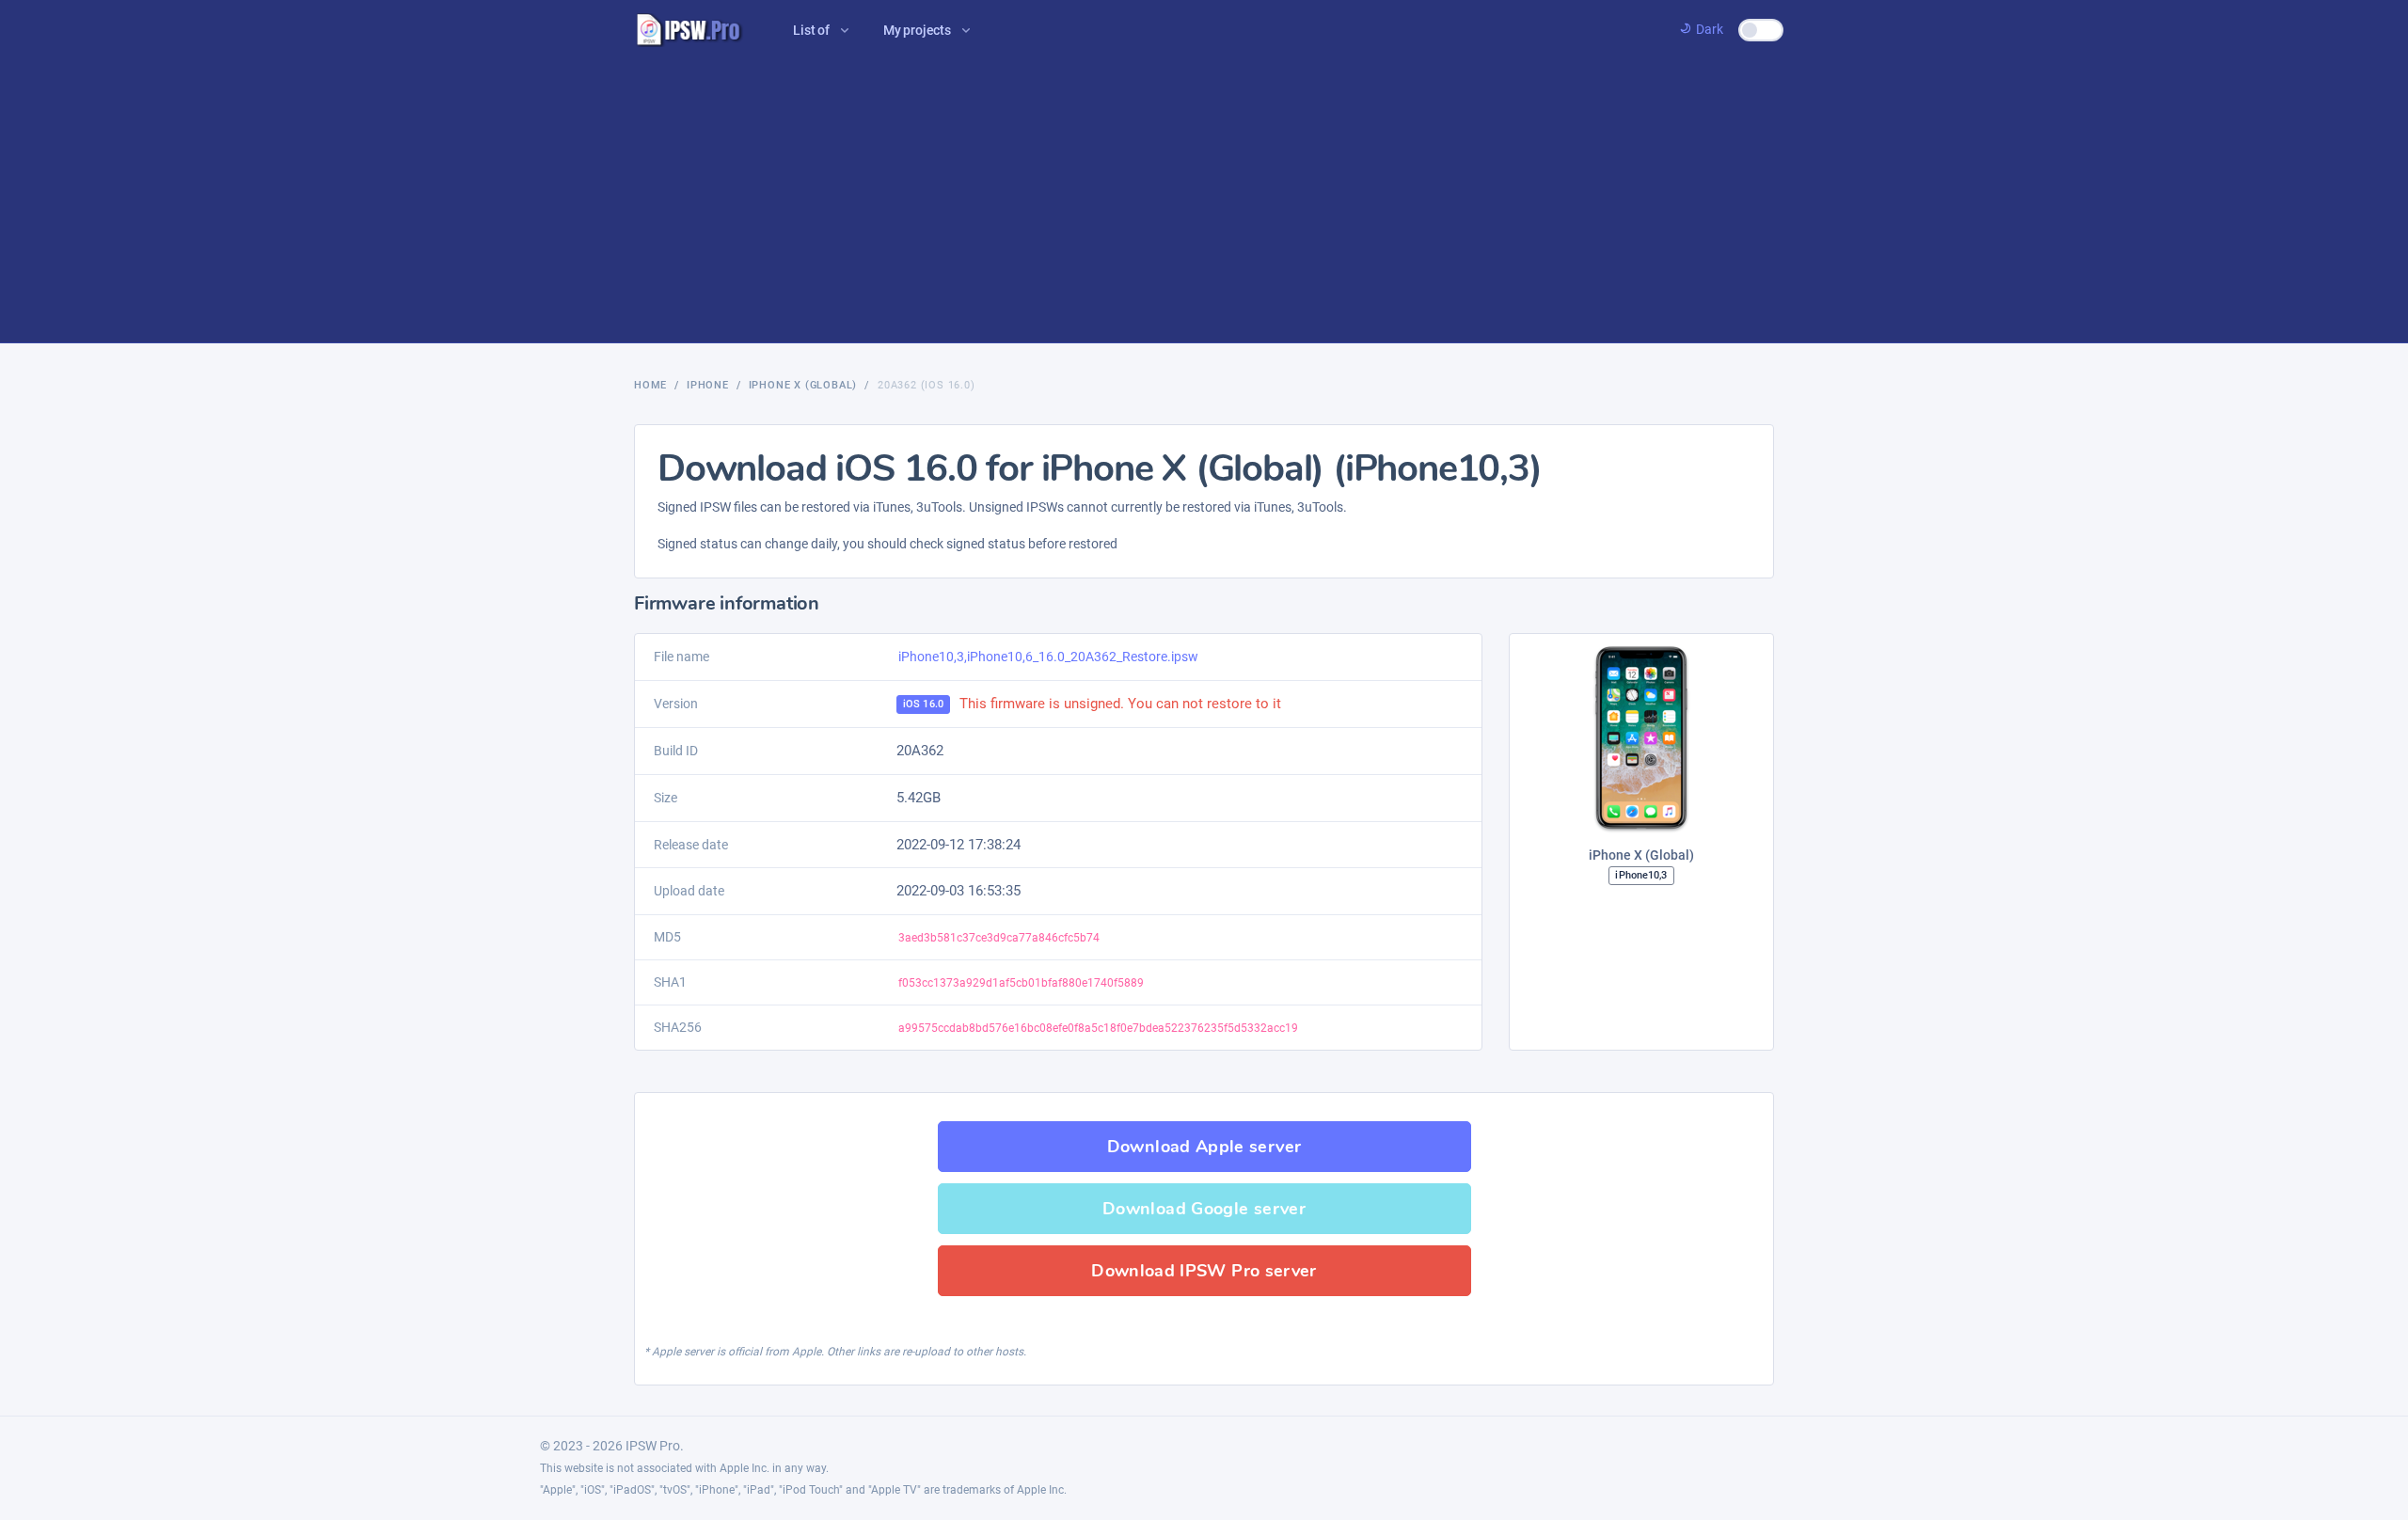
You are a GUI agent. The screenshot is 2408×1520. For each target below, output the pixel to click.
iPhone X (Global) (803, 385)
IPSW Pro (653, 1446)
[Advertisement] (1204, 201)
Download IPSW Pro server (1204, 1271)
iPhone (708, 385)
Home (650, 385)
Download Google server (1204, 1209)
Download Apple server (1204, 1147)
